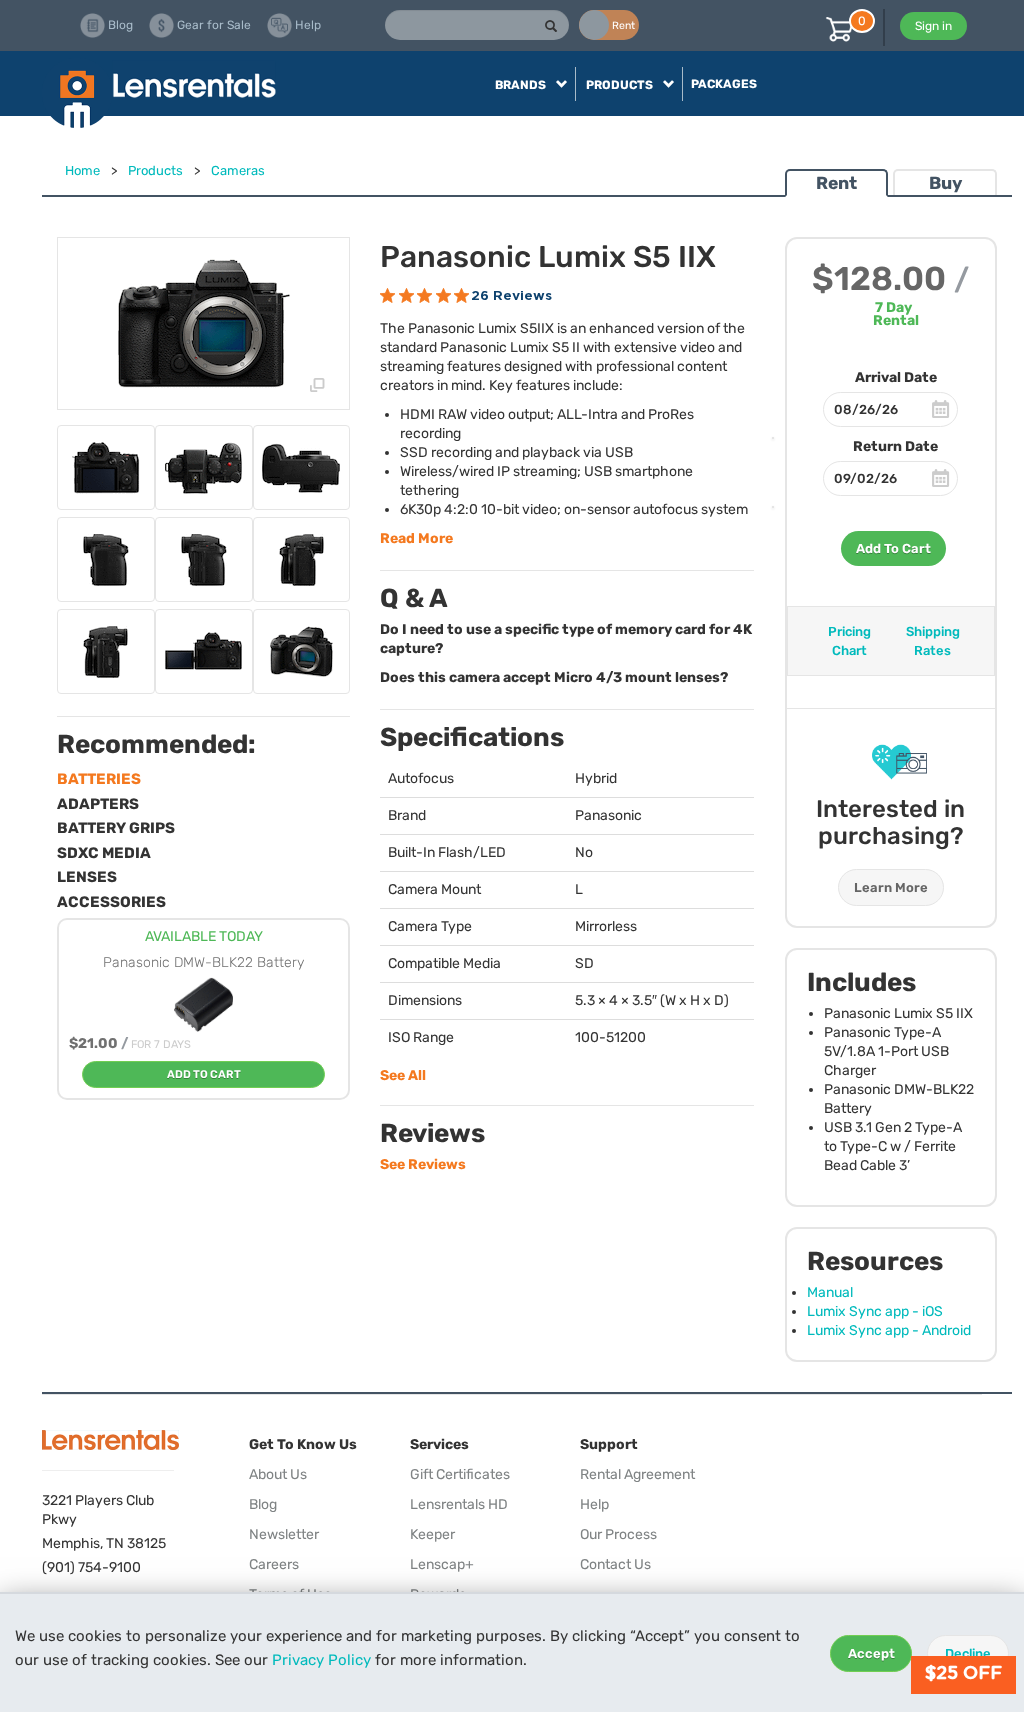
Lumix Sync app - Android (889, 1330)
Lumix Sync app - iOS (875, 1311)
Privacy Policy (321, 1660)
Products (155, 170)
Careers (274, 1564)
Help (594, 1504)
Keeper (432, 1534)
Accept (871, 1653)
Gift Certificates (460, 1474)
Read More (416, 538)
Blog (263, 1504)
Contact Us (615, 1564)
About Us (278, 1474)
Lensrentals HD (459, 1504)
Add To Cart (893, 548)
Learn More (891, 887)
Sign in (933, 26)
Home (82, 170)
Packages (724, 84)
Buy (945, 183)
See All (403, 1075)
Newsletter (284, 1534)
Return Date (895, 446)
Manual (830, 1292)
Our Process (618, 1534)
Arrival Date (896, 377)
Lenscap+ (442, 1564)
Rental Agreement (637, 1474)
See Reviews (423, 1164)
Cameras (238, 170)
